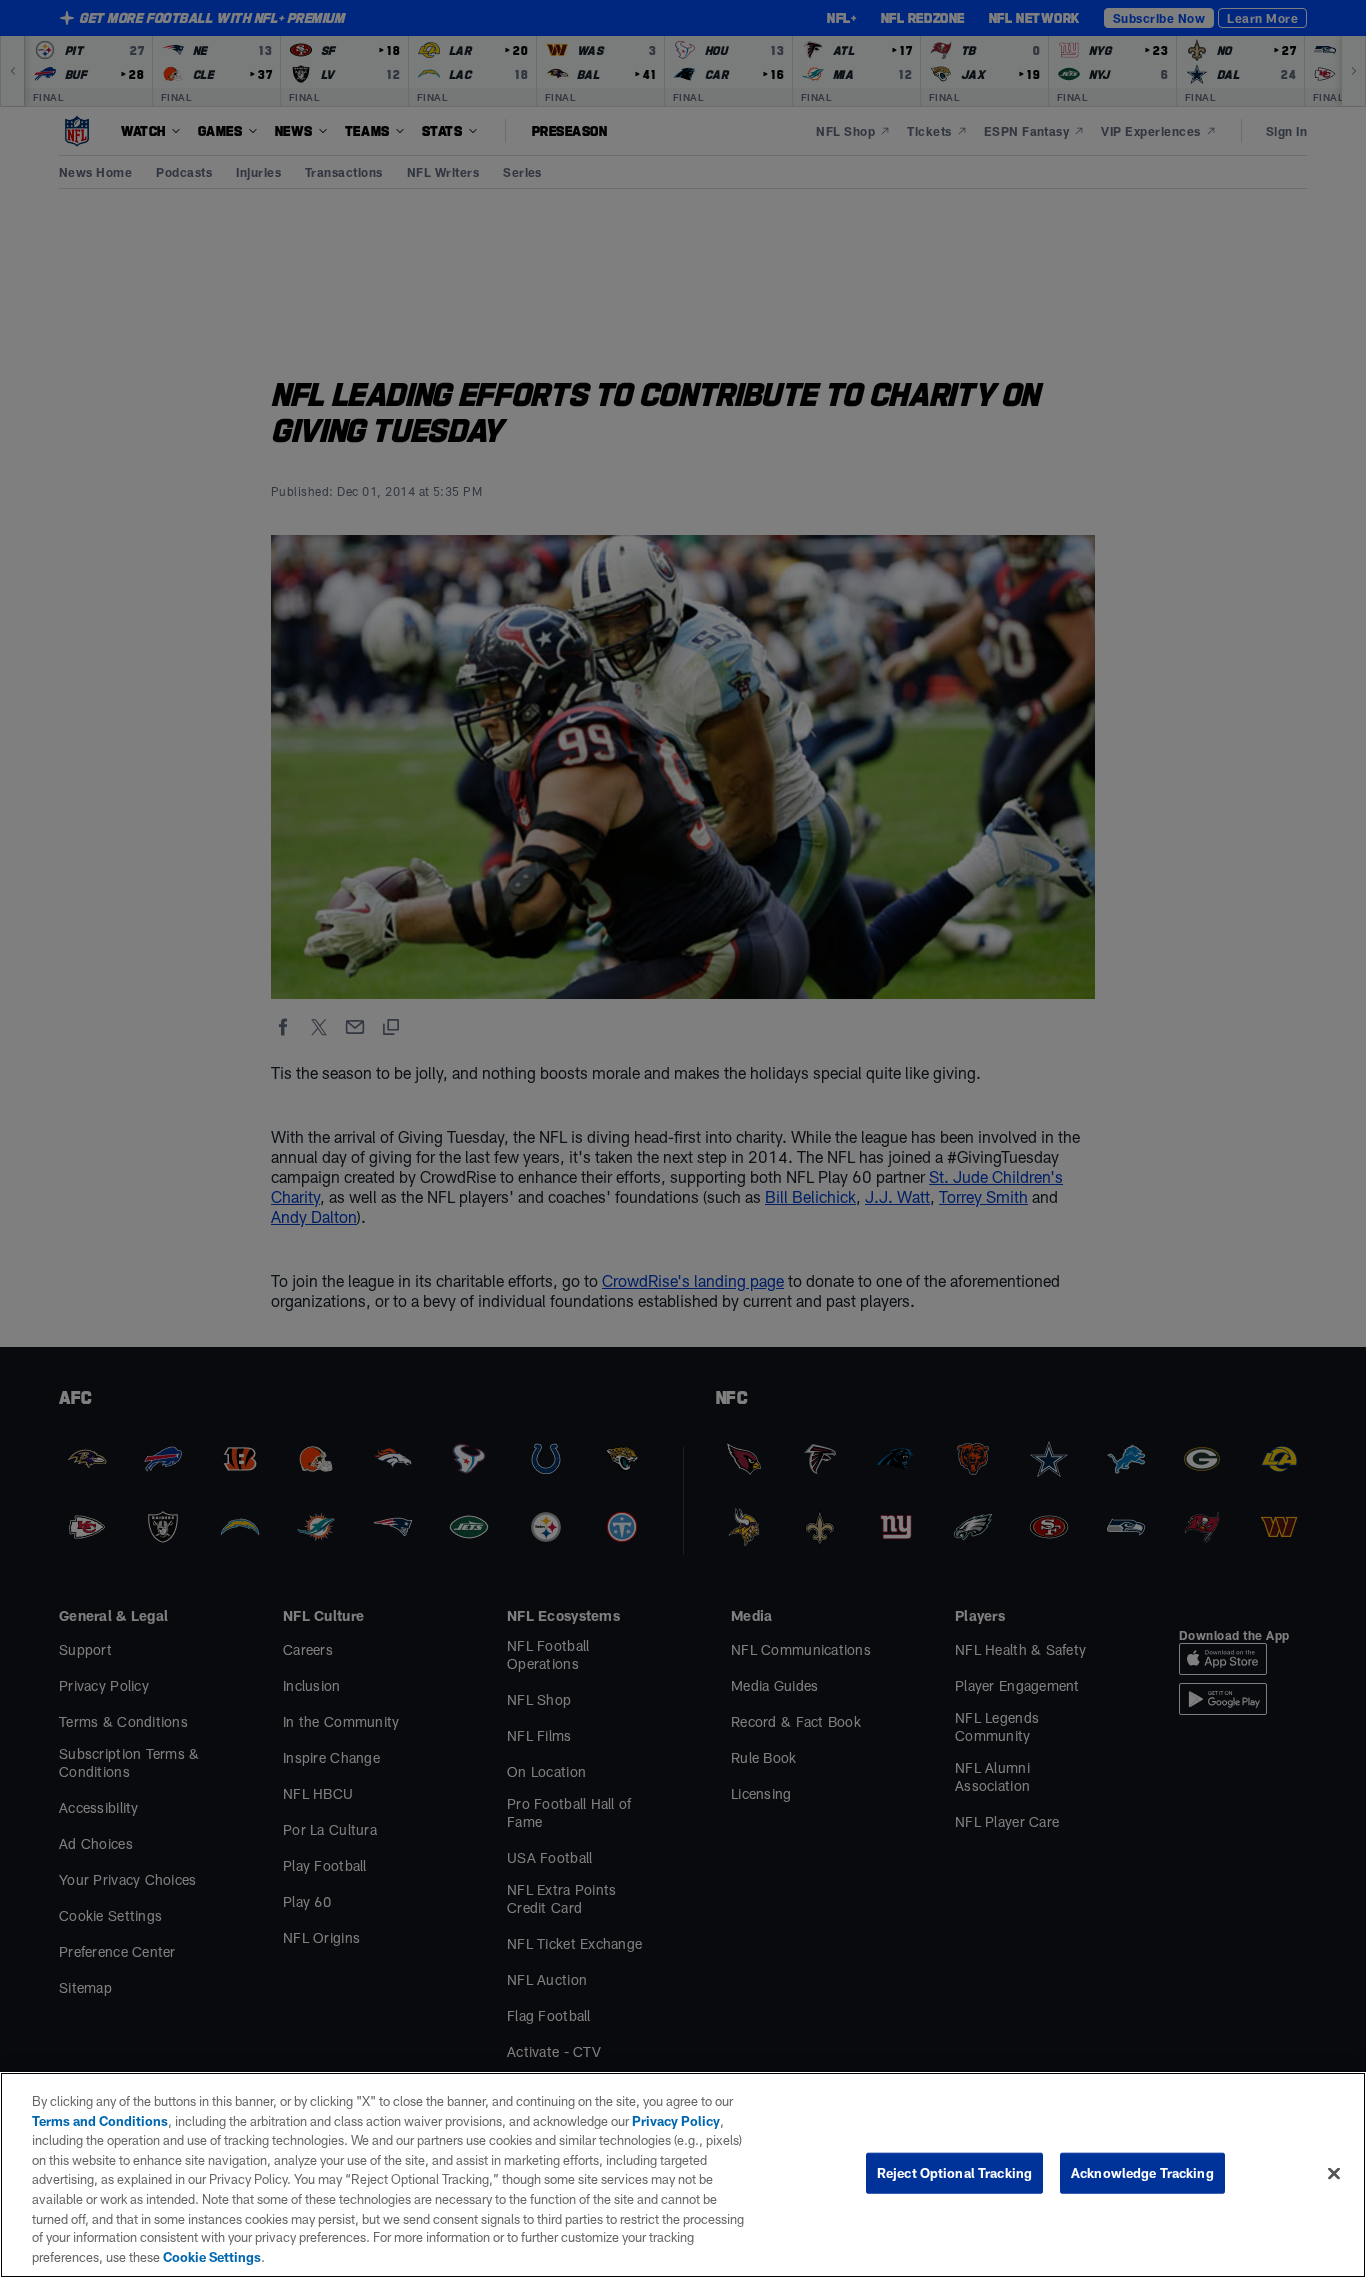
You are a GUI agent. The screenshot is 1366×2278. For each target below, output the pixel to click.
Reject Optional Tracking (954, 2173)
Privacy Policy (676, 2121)
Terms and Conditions (100, 2121)
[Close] (1334, 2174)
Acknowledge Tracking (1142, 2173)
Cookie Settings (212, 2257)
